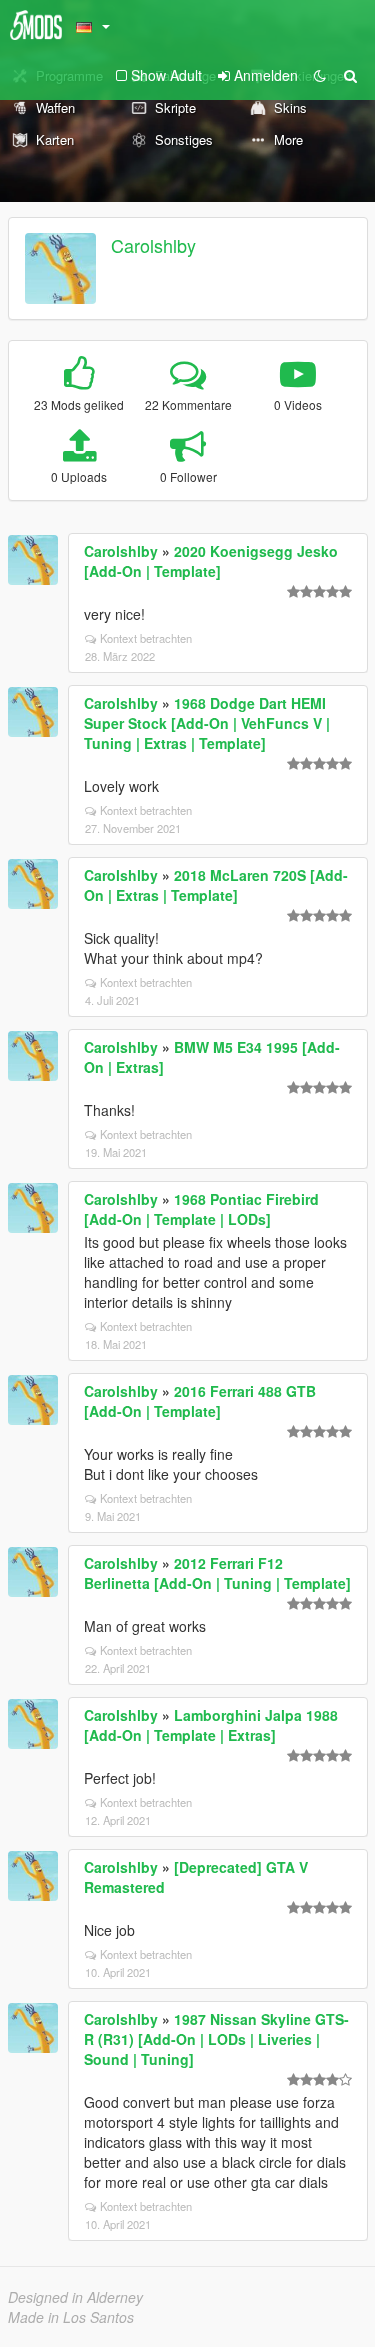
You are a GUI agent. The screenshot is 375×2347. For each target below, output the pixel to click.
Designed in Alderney (75, 2297)
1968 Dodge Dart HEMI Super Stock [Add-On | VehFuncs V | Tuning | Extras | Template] (207, 723)
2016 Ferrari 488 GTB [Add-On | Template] (200, 1401)
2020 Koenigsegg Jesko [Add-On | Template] (211, 561)
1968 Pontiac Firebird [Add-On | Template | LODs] (201, 1209)
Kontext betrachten (146, 638)
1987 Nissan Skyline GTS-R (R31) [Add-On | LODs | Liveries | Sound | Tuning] (216, 2039)
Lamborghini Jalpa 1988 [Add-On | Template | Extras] (211, 1725)
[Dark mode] (320, 75)
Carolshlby (153, 245)
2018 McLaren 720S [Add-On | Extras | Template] (216, 885)
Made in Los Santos (71, 2317)
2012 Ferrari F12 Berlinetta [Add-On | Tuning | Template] (217, 1573)
